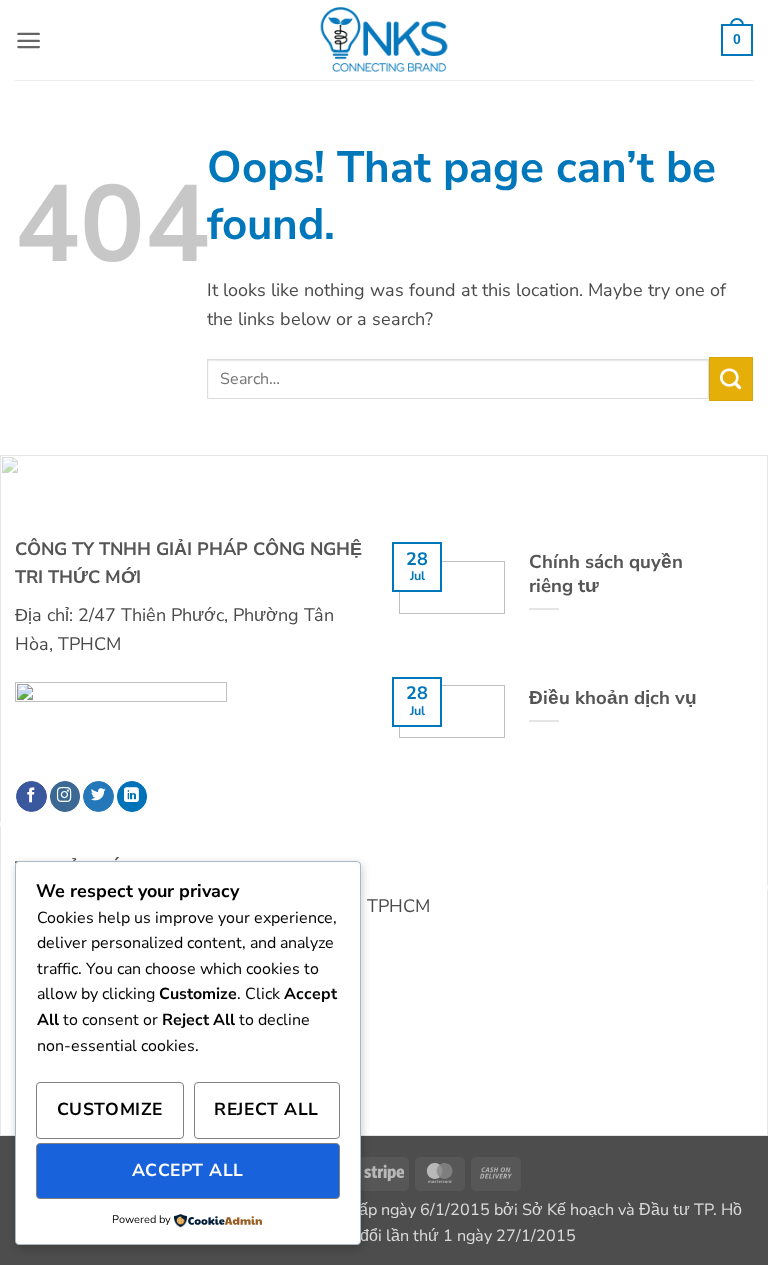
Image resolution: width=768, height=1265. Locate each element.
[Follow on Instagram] (65, 796)
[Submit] (731, 379)
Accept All (188, 1170)
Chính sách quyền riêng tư (606, 574)
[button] (28, 40)
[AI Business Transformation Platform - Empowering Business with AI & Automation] (384, 40)
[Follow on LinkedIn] (132, 796)
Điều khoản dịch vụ (613, 698)
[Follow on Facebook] (31, 796)
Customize (110, 1109)
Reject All (266, 1109)
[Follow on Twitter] (98, 796)
